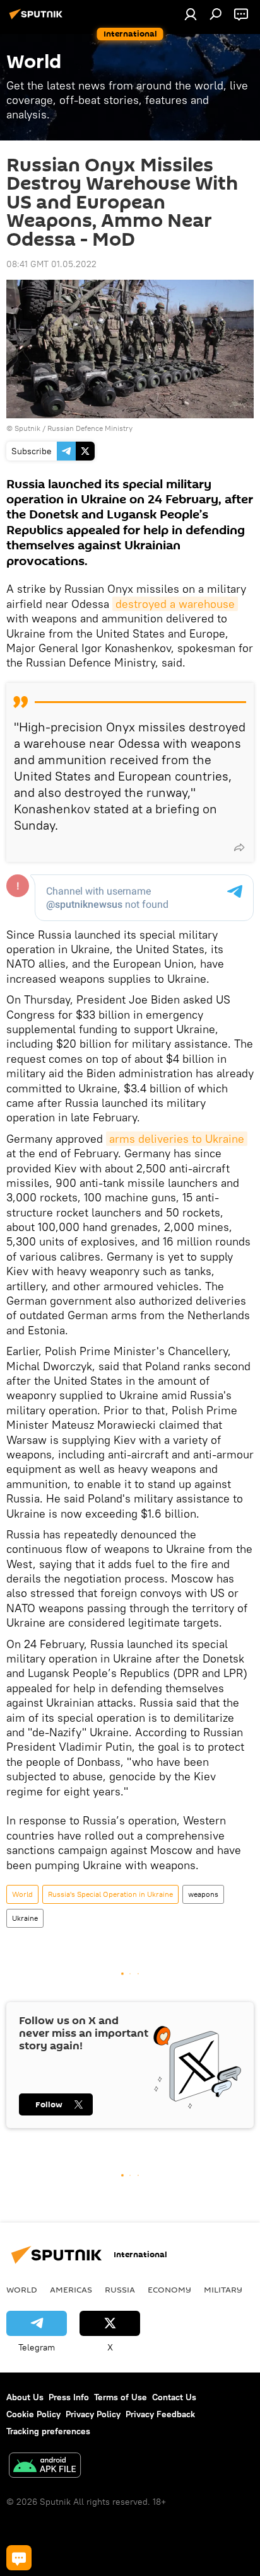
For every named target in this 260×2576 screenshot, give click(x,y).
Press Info (69, 2397)
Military (223, 2289)
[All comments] (19, 2558)
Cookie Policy (33, 2414)
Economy (169, 2289)
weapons (203, 1894)
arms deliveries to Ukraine (177, 1139)
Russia (120, 2289)
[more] (239, 847)
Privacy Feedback (160, 2414)
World (22, 1894)
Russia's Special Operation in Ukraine (110, 1894)
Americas (71, 2289)
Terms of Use (121, 2397)
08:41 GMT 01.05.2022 (51, 264)
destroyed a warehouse (175, 604)
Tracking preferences (48, 2431)
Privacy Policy (93, 2414)
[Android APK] (45, 2467)
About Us (25, 2397)
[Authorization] (191, 14)
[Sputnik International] (38, 19)
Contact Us (174, 2397)
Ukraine (25, 1918)
